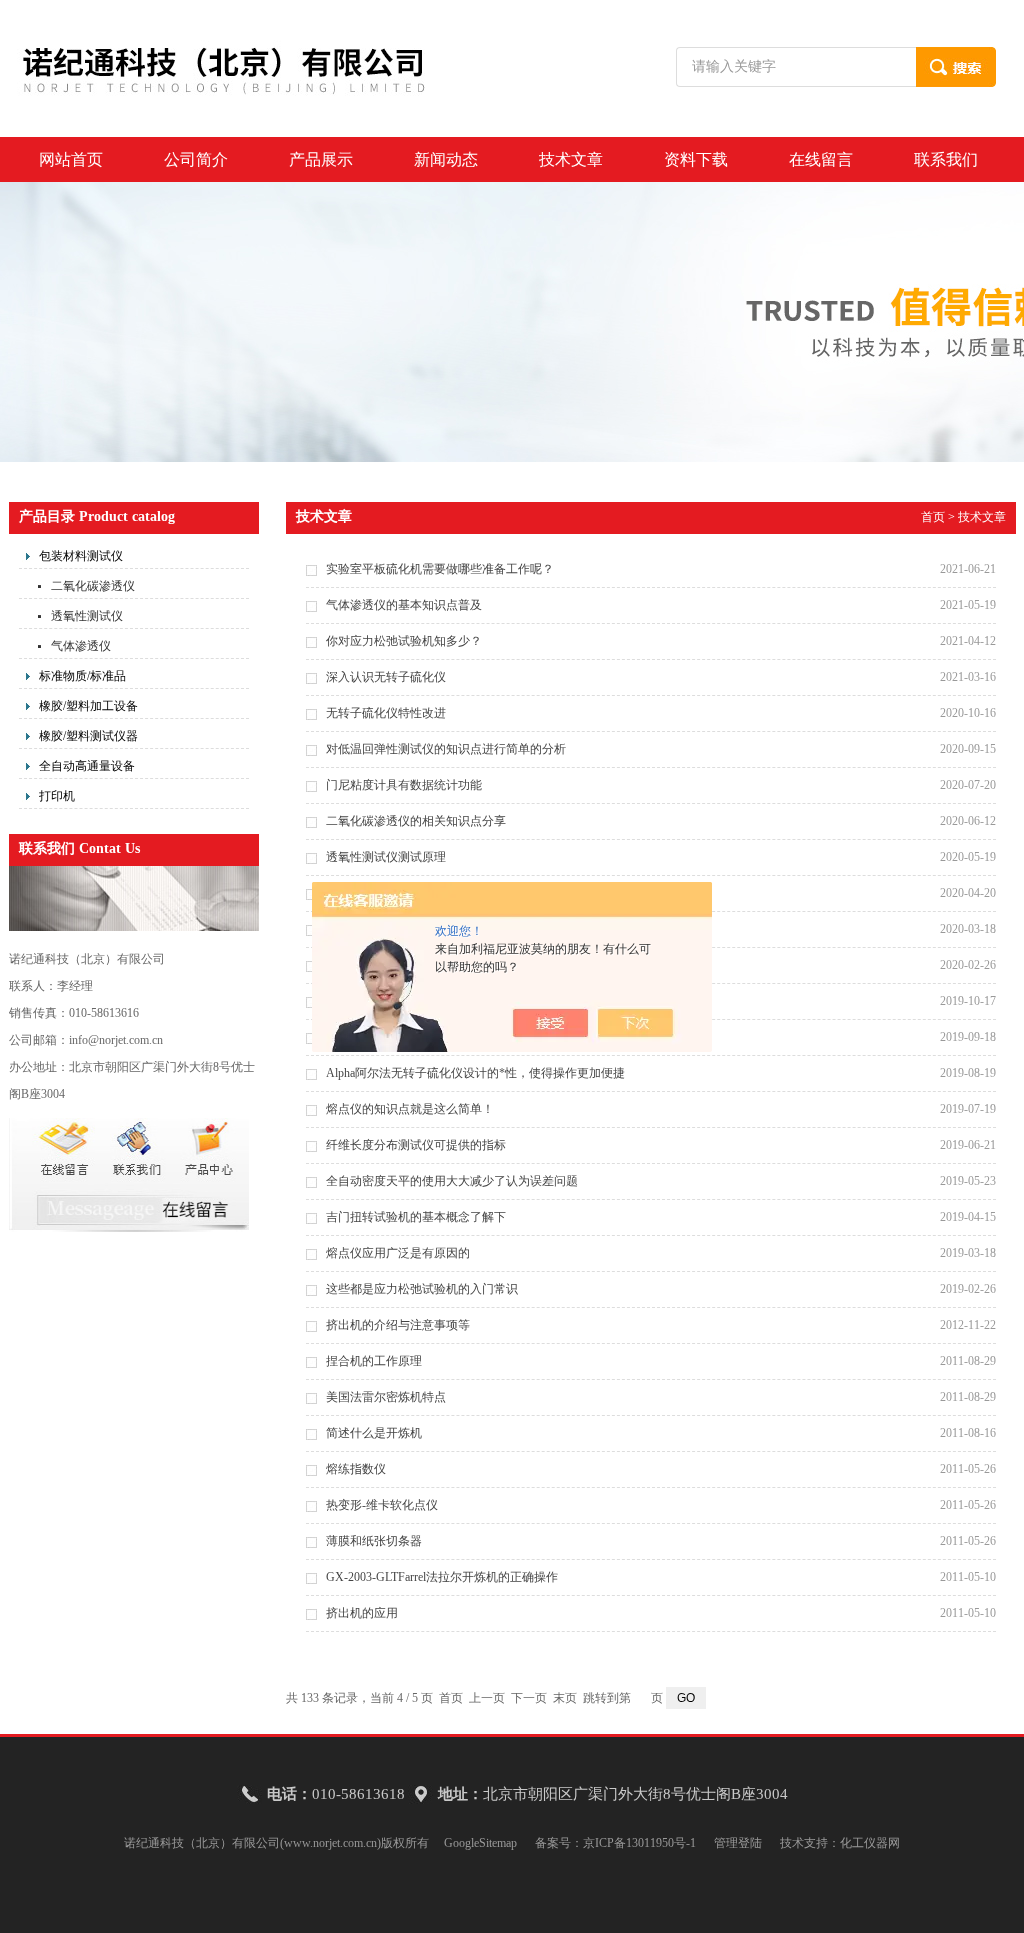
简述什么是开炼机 (374, 1433)
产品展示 (321, 159)
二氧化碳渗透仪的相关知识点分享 (416, 821)
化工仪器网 (870, 1843)
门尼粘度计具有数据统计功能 (404, 785)
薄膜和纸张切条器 (374, 1541)
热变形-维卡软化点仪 (382, 1505)
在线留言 (821, 159)
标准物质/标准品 (82, 676)
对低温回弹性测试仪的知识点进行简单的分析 (446, 749)
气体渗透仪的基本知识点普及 (404, 605)
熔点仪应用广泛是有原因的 (398, 1253)
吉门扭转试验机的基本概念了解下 (416, 1217)
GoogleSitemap (480, 1843)
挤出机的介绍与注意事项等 (398, 1325)
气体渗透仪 (81, 646)
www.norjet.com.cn (330, 1843)
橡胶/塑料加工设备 (88, 706)
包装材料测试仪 (81, 556)
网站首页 (71, 159)
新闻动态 (446, 159)
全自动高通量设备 (87, 766)
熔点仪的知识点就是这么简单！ (410, 1109)
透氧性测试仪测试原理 (386, 857)
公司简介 (196, 159)
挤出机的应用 (362, 1613)
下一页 (529, 1698)
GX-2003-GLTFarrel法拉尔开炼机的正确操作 (442, 1577)
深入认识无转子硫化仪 (386, 677)
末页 (565, 1698)
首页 (933, 517)
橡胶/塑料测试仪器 (88, 736)
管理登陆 (738, 1843)
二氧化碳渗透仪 (93, 586)
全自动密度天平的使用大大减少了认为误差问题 (452, 1181)
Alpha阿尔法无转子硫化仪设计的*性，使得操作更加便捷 (475, 1073)
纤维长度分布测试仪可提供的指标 (416, 1145)
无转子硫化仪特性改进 (386, 713)
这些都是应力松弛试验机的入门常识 (422, 1289)
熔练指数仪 (356, 1469)
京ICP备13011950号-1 (639, 1843)
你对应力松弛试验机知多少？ (404, 641)
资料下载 (696, 159)
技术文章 (571, 159)
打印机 (57, 796)
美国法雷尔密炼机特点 (386, 1397)
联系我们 (946, 159)
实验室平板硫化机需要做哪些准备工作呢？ (440, 569)
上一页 (487, 1698)
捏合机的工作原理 (374, 1361)
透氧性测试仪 (87, 616)
